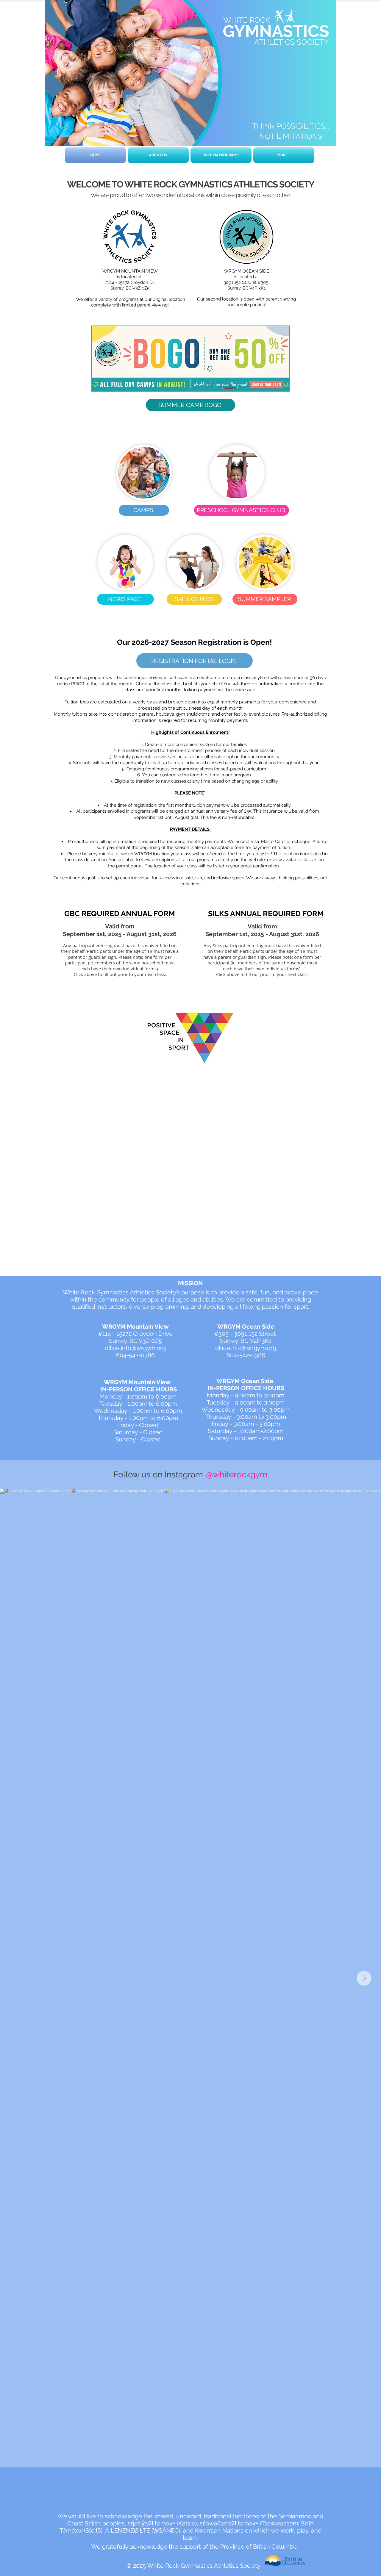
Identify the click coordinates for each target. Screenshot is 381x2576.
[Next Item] (364, 1978)
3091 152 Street (256, 1334)
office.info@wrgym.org (135, 1348)
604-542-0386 (135, 1355)
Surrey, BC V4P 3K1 (246, 288)
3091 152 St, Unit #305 (246, 282)
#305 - (224, 1334)
